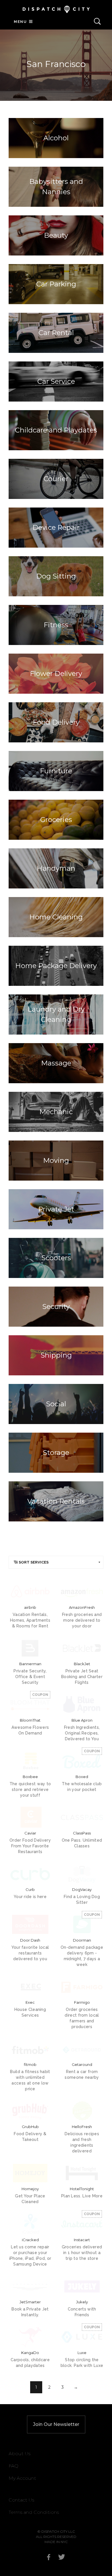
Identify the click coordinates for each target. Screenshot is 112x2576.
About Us (20, 2454)
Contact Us (21, 2500)
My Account (22, 2478)
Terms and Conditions (34, 2512)
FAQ (13, 2466)
